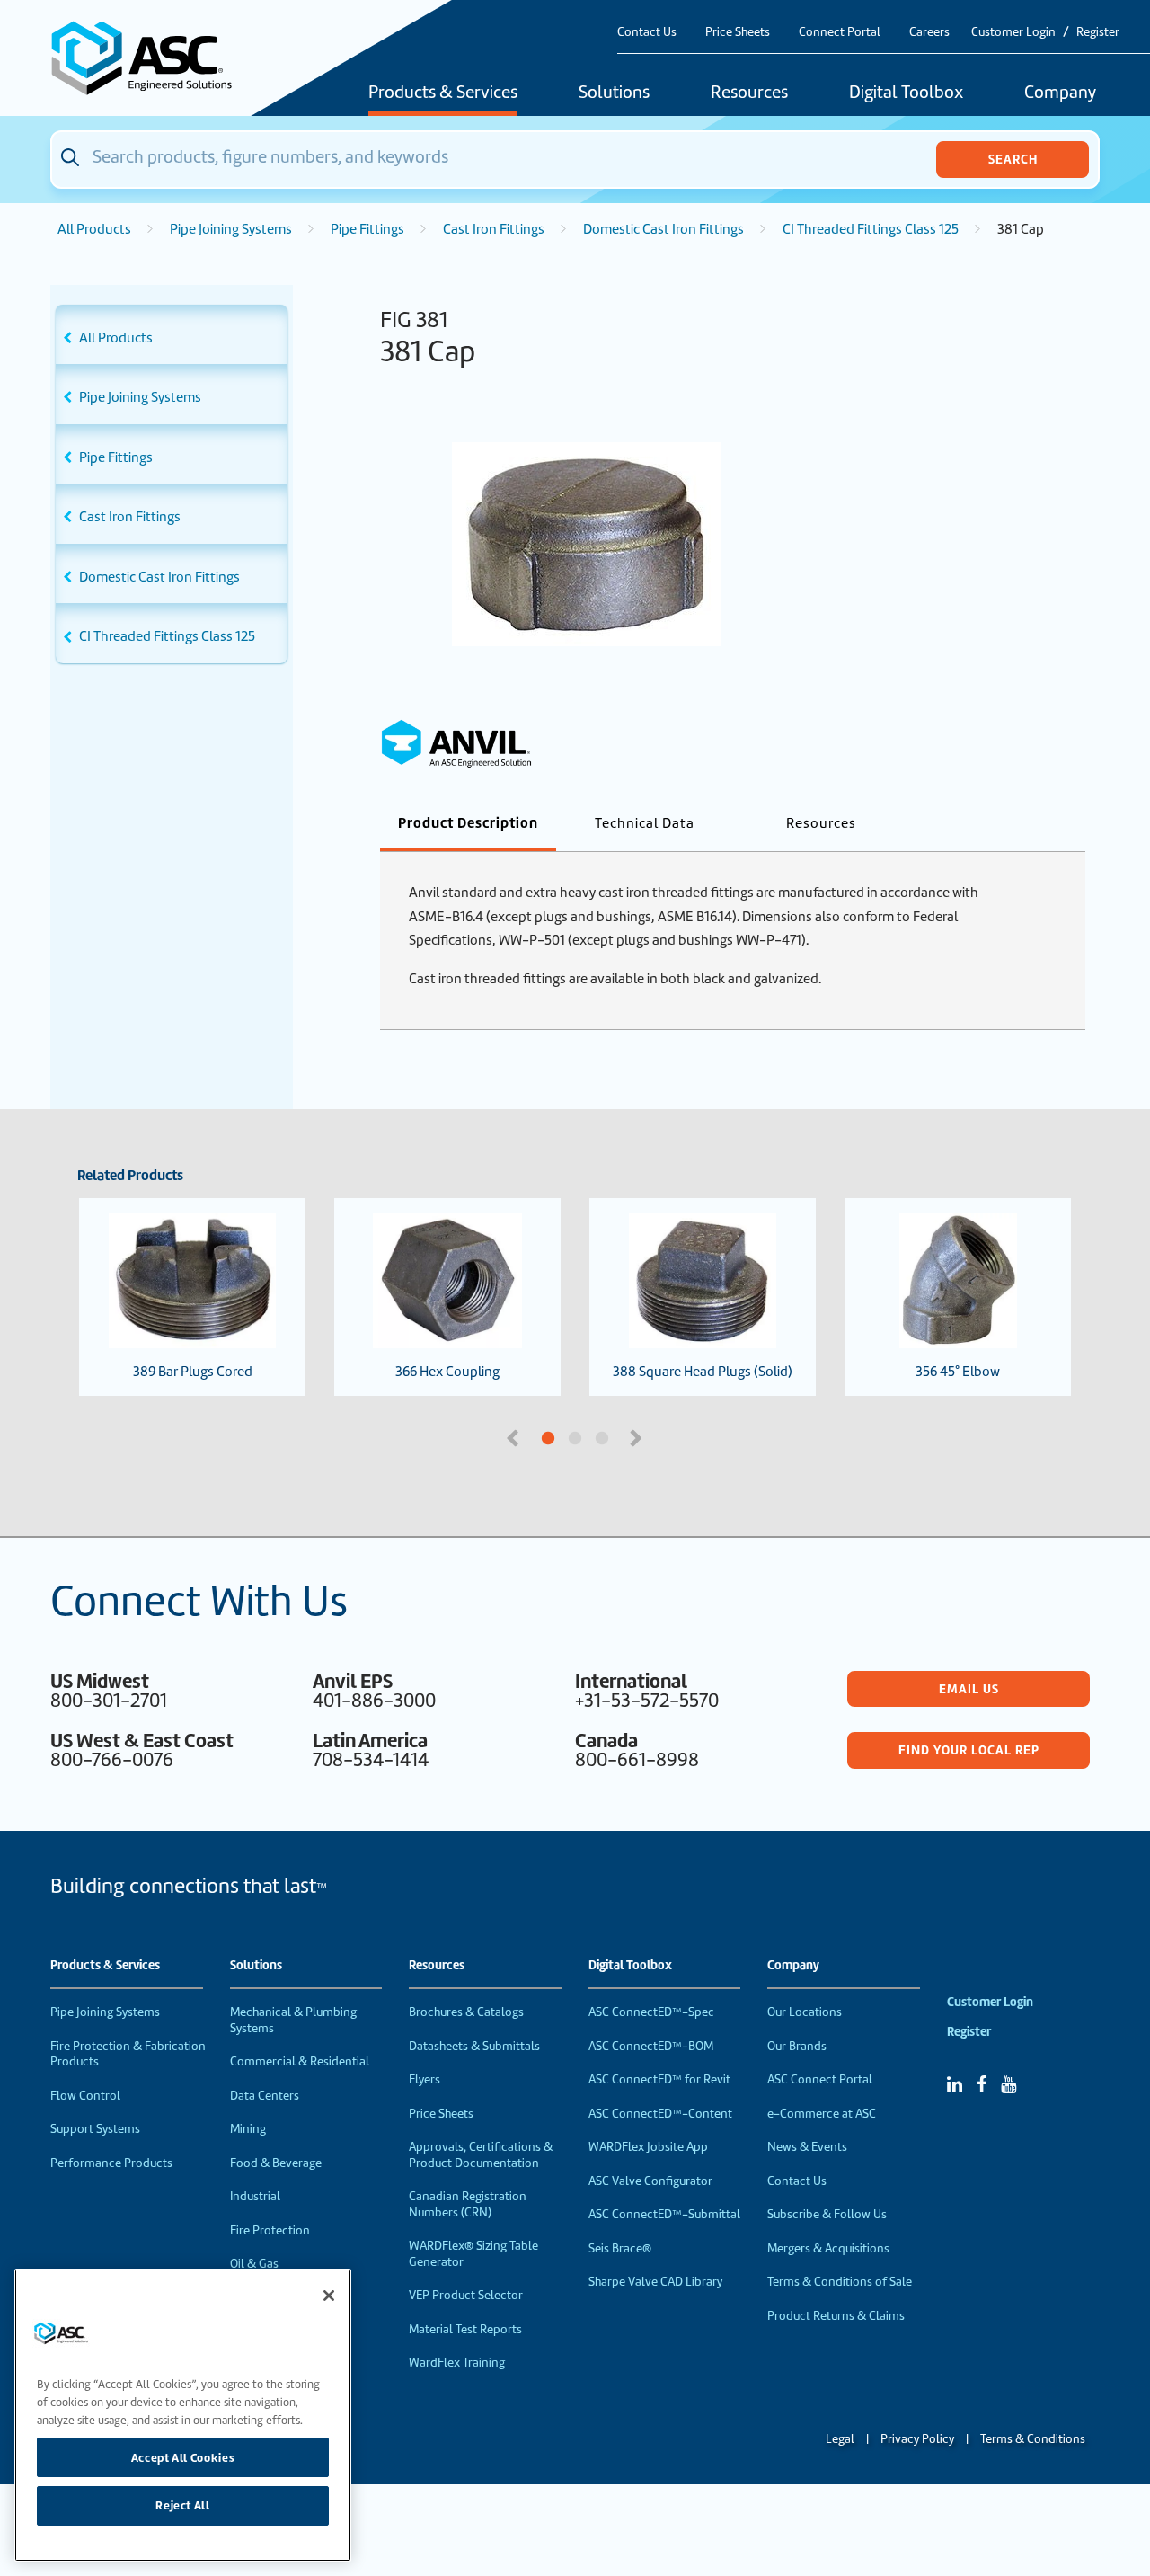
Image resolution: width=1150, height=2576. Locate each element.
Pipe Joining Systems (231, 229)
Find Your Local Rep (969, 1750)
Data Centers (265, 2096)
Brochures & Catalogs (466, 2012)
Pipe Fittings (367, 229)
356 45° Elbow (958, 1372)
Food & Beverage (276, 2163)
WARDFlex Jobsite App (648, 2147)
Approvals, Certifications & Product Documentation (481, 2155)
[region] (183, 2415)
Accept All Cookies (183, 2457)
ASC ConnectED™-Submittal (664, 2214)
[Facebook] (982, 2084)
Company (1060, 93)
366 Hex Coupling (447, 1372)
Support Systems (95, 2129)
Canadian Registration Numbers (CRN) (468, 2204)
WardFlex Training (457, 2363)
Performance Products (111, 2163)
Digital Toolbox (906, 93)
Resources (749, 93)
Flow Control (85, 2096)
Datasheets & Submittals (474, 2046)
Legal (840, 2439)
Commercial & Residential (300, 2061)
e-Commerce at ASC (822, 2114)
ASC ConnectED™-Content (660, 2114)
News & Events (807, 2147)
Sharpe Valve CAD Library (655, 2282)
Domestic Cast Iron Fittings (663, 229)
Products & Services (443, 93)
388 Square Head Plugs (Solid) (703, 1372)
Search (1013, 159)
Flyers (425, 2079)
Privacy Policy (917, 2439)
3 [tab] (669, 1439)
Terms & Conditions (1033, 2439)
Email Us (969, 1689)
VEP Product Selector (466, 2295)
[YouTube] (1008, 2084)
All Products (94, 229)
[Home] (152, 58)
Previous (515, 1436)
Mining (248, 2129)
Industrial (255, 2196)
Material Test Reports (465, 2329)
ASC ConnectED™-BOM (651, 2046)
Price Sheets (738, 32)
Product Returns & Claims (836, 2316)
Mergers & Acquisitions (828, 2248)
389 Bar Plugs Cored (193, 1372)
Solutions (614, 93)
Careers (929, 32)
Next (638, 1436)
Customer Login (1013, 32)
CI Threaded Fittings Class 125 (871, 229)
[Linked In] (955, 2084)
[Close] (329, 2296)
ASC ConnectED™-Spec (651, 2012)
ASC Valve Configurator (650, 2181)
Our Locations (805, 2012)
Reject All (183, 2505)
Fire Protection (270, 2230)
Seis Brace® (620, 2248)
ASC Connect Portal (820, 2079)
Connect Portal (840, 32)
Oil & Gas (254, 2264)
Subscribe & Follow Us (827, 2214)
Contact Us (647, 32)
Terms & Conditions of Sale (840, 2282)
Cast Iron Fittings (494, 229)
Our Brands (797, 2046)
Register (1098, 32)
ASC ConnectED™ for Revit (659, 2079)
